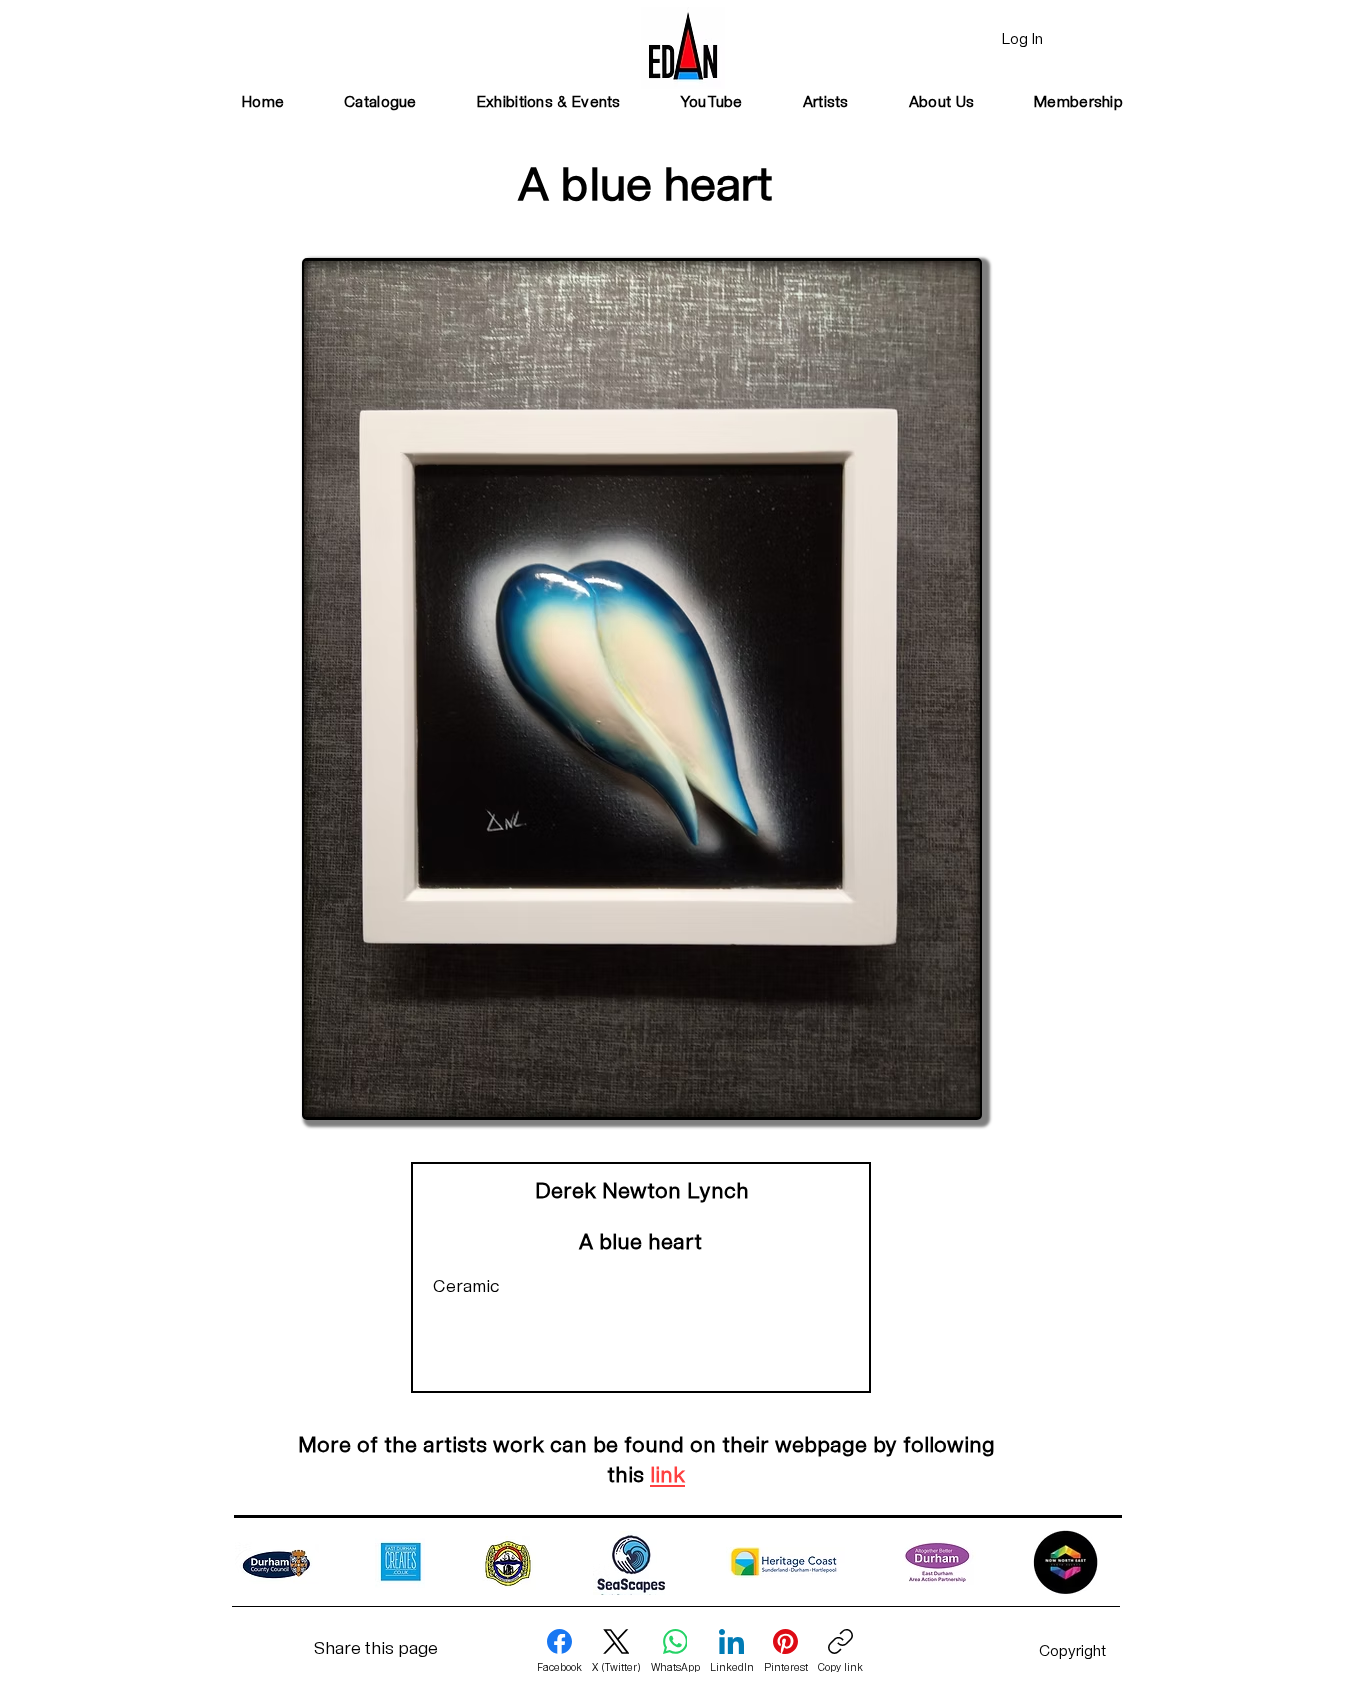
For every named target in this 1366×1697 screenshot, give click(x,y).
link (667, 1476)
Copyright (1072, 1652)
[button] (549, 103)
